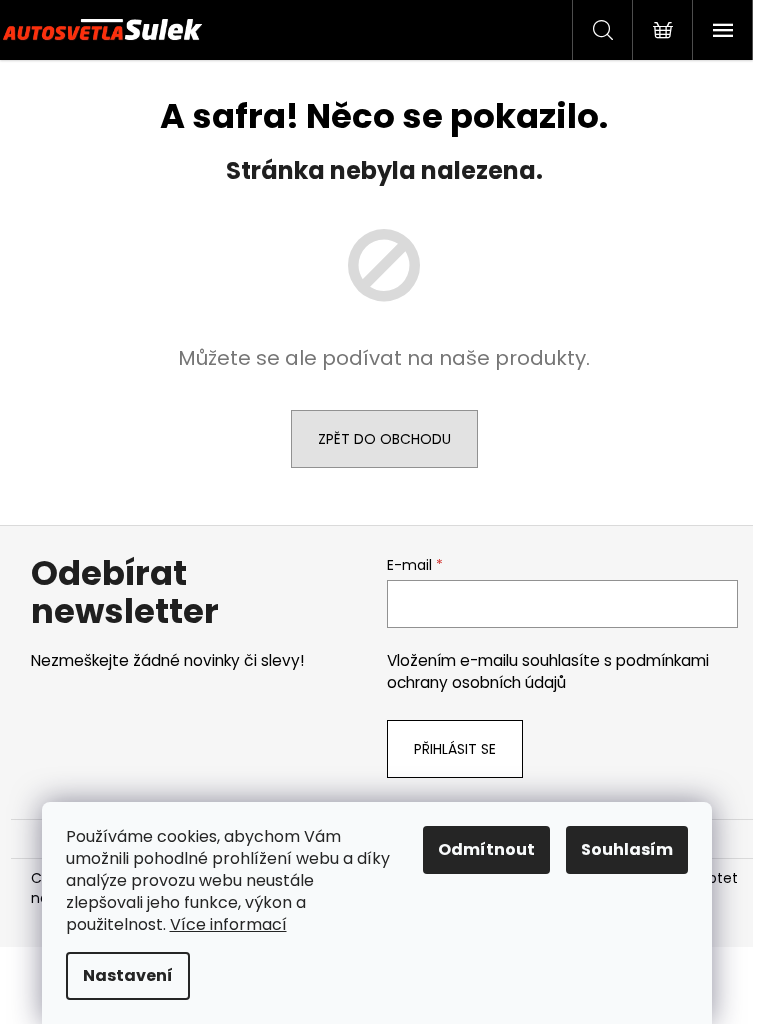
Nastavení (128, 975)
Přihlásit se (455, 749)
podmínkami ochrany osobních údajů (548, 671)
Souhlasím (627, 849)
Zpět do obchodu (384, 439)
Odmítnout (486, 849)
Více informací (228, 924)
